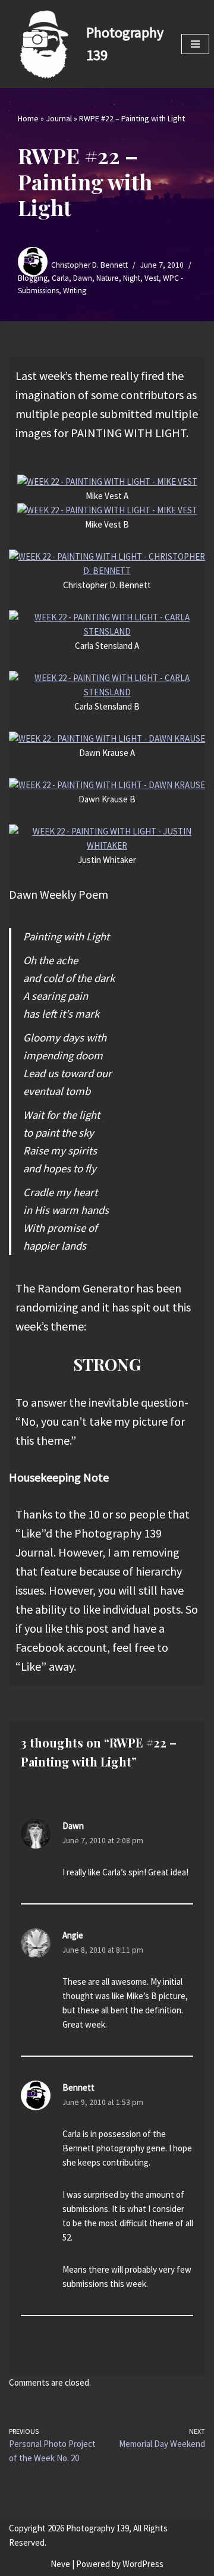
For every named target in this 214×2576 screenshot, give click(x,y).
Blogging (33, 278)
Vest (152, 278)
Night (132, 278)
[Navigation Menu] (195, 44)
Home (28, 118)
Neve (60, 2564)
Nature (108, 278)
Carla (60, 278)
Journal (59, 118)
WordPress (143, 2564)
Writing (75, 291)
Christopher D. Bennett (89, 265)
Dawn (83, 278)
